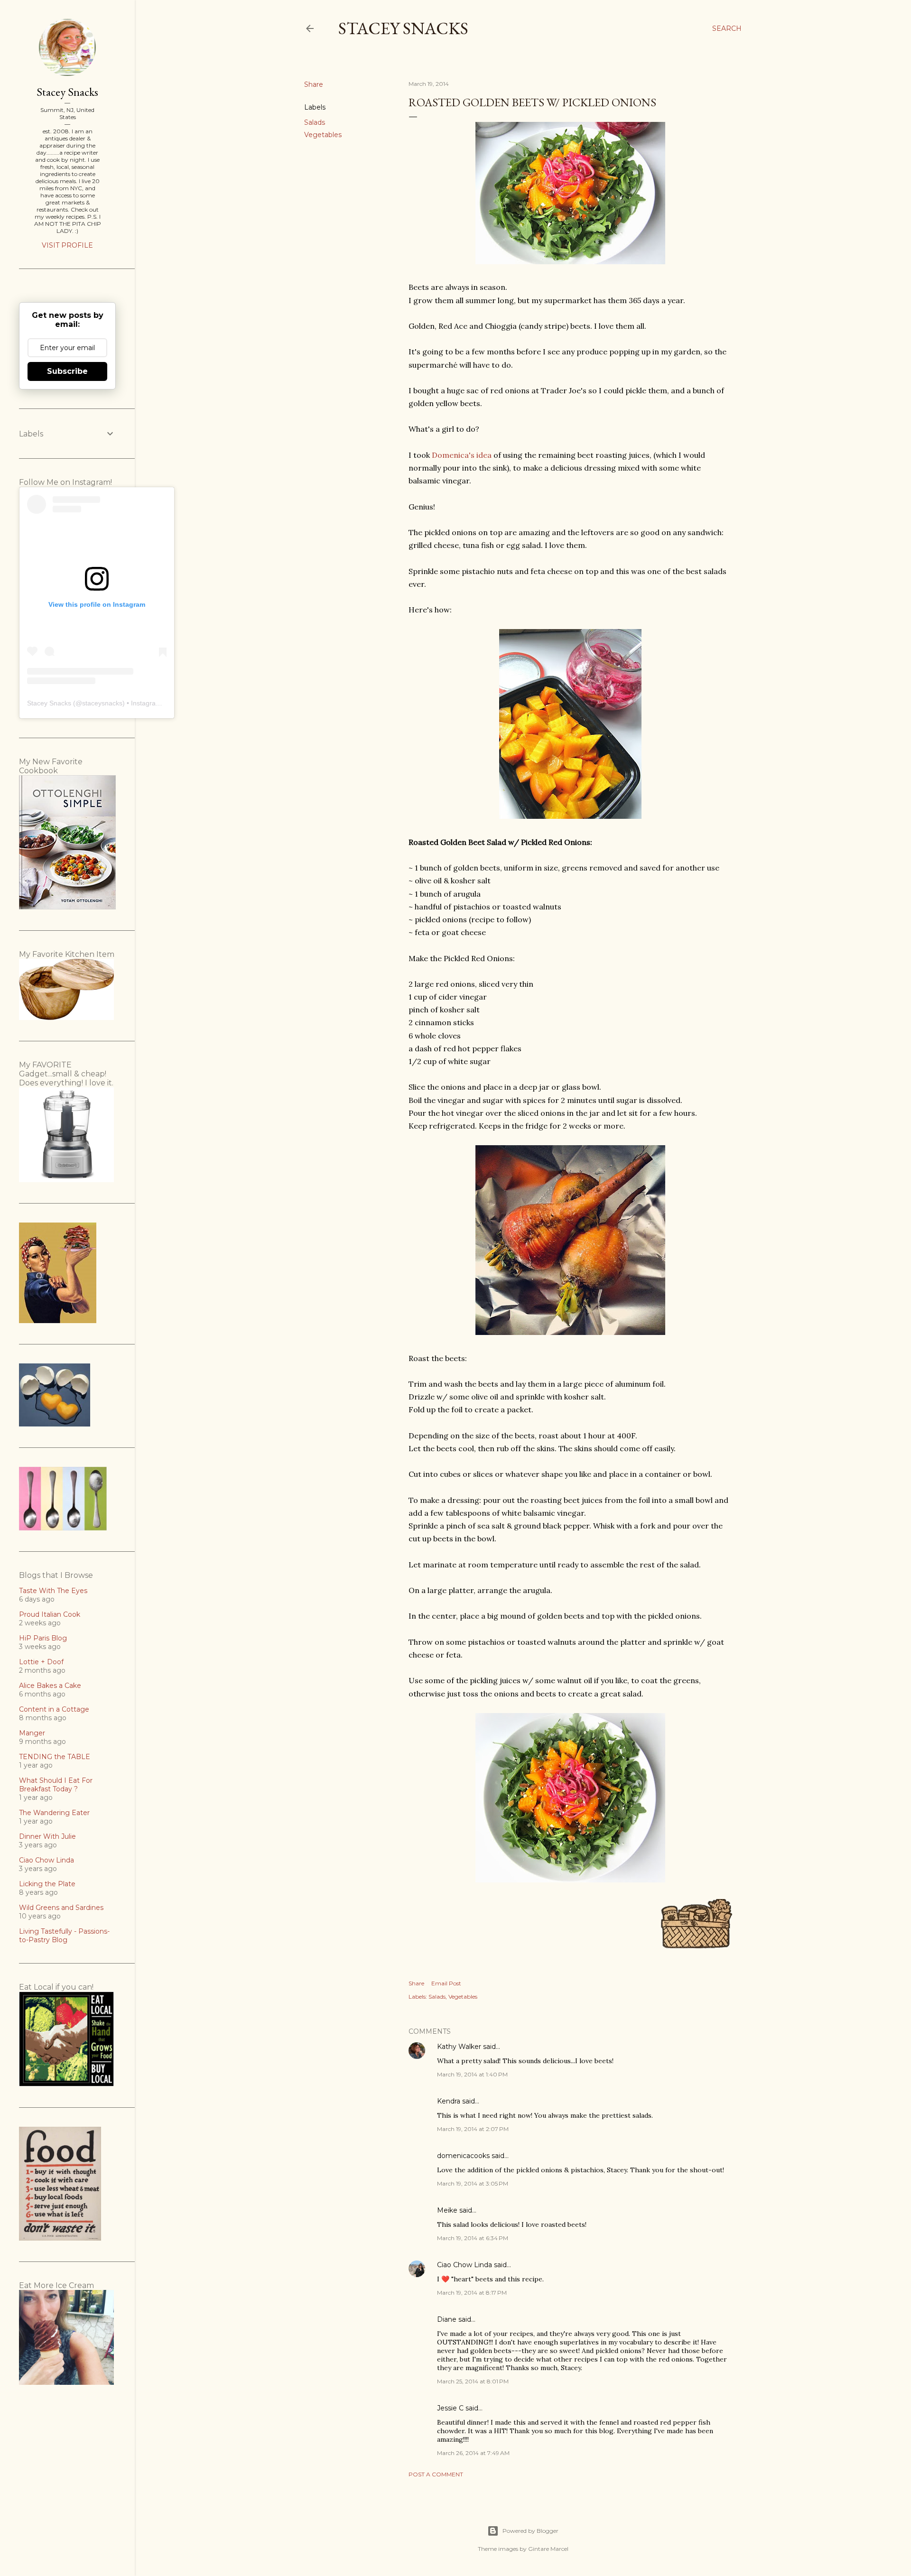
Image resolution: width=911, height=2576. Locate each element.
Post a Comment (436, 2474)
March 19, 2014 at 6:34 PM (473, 2238)
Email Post (446, 1983)
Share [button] (314, 84)
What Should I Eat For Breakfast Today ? (56, 1785)
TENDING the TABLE (55, 1757)
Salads (315, 122)
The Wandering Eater (54, 1813)
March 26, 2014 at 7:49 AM (473, 2453)
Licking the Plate (47, 1884)
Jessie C (450, 2408)
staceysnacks (102, 703)
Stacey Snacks (403, 28)
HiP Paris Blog (43, 1638)
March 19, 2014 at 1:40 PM (472, 2074)
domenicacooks (463, 2156)
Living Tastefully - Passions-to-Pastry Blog (64, 1936)
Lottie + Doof (41, 1662)
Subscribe (67, 371)
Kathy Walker (459, 2047)
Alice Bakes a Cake (50, 1686)
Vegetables (323, 135)
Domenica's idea (462, 455)
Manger (32, 1733)
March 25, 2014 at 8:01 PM (473, 2381)
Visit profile (67, 245)
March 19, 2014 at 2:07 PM (473, 2129)
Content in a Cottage (54, 1709)
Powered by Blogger (530, 2531)
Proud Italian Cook (50, 1614)
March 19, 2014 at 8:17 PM (472, 2293)
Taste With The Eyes (53, 1591)
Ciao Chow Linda (465, 2265)
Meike (447, 2210)
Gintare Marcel (548, 2549)
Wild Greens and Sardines (61, 1908)
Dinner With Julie (47, 1836)
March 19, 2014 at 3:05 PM (473, 2183)
